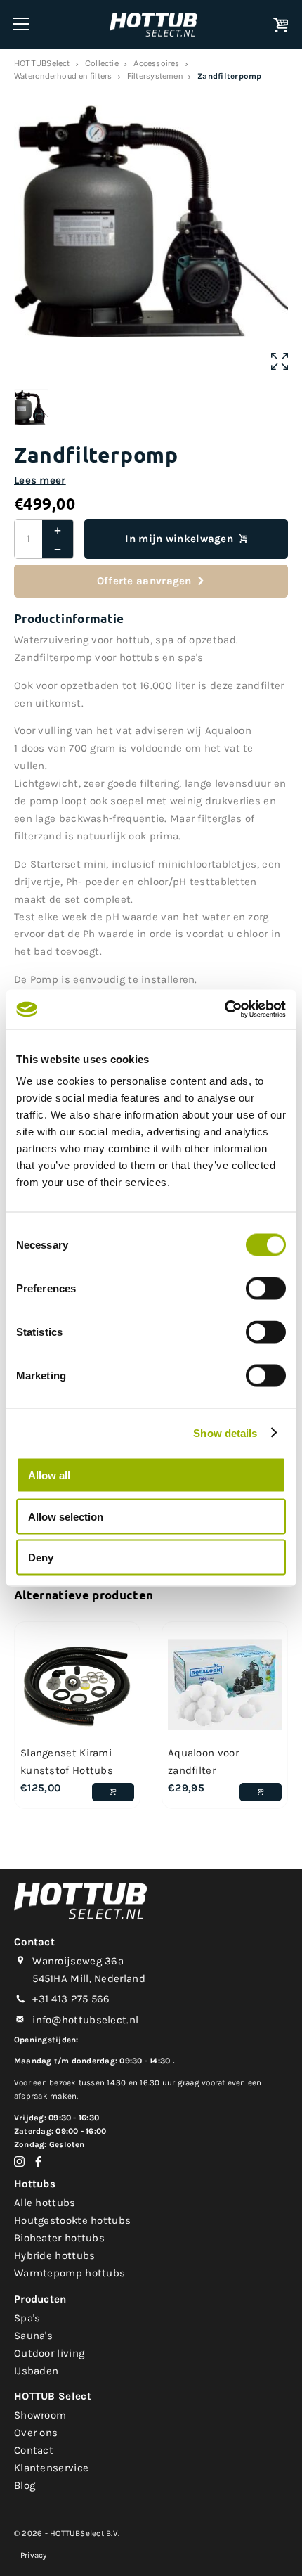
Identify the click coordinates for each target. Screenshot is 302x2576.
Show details (225, 1432)
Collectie (102, 63)
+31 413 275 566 (71, 1999)
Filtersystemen (155, 76)
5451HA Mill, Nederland (89, 1978)
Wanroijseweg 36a (78, 1961)
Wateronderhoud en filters (63, 76)
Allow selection (66, 1516)
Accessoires (156, 63)
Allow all (49, 1475)
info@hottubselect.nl (85, 2020)
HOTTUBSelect (42, 63)
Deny (41, 1558)
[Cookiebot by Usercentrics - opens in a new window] (224, 1010)
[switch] (266, 1289)
